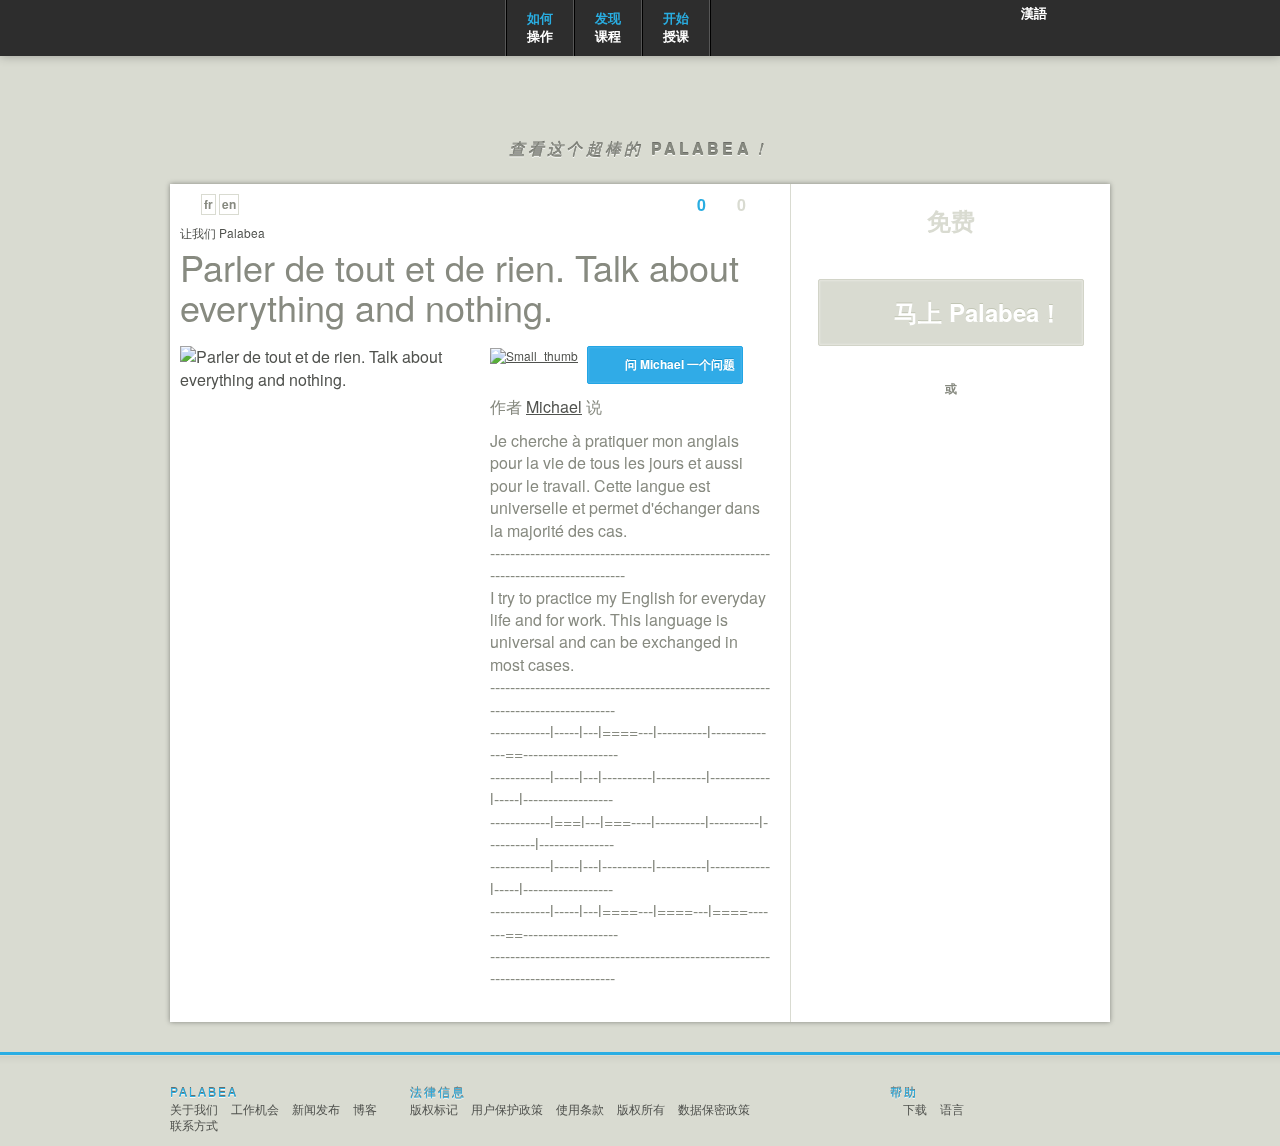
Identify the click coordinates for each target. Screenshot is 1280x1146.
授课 (676, 26)
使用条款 (580, 1108)
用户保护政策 (507, 1108)
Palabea (248, 28)
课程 (608, 26)
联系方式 (194, 1124)
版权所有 (641, 1108)
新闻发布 (316, 1108)
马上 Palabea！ (978, 312)
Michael (554, 406)
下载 (915, 1108)
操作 (540, 26)
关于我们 (194, 1108)
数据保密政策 (714, 1108)
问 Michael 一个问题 (680, 364)
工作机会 (255, 1108)
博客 (365, 1108)
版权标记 (434, 1108)
